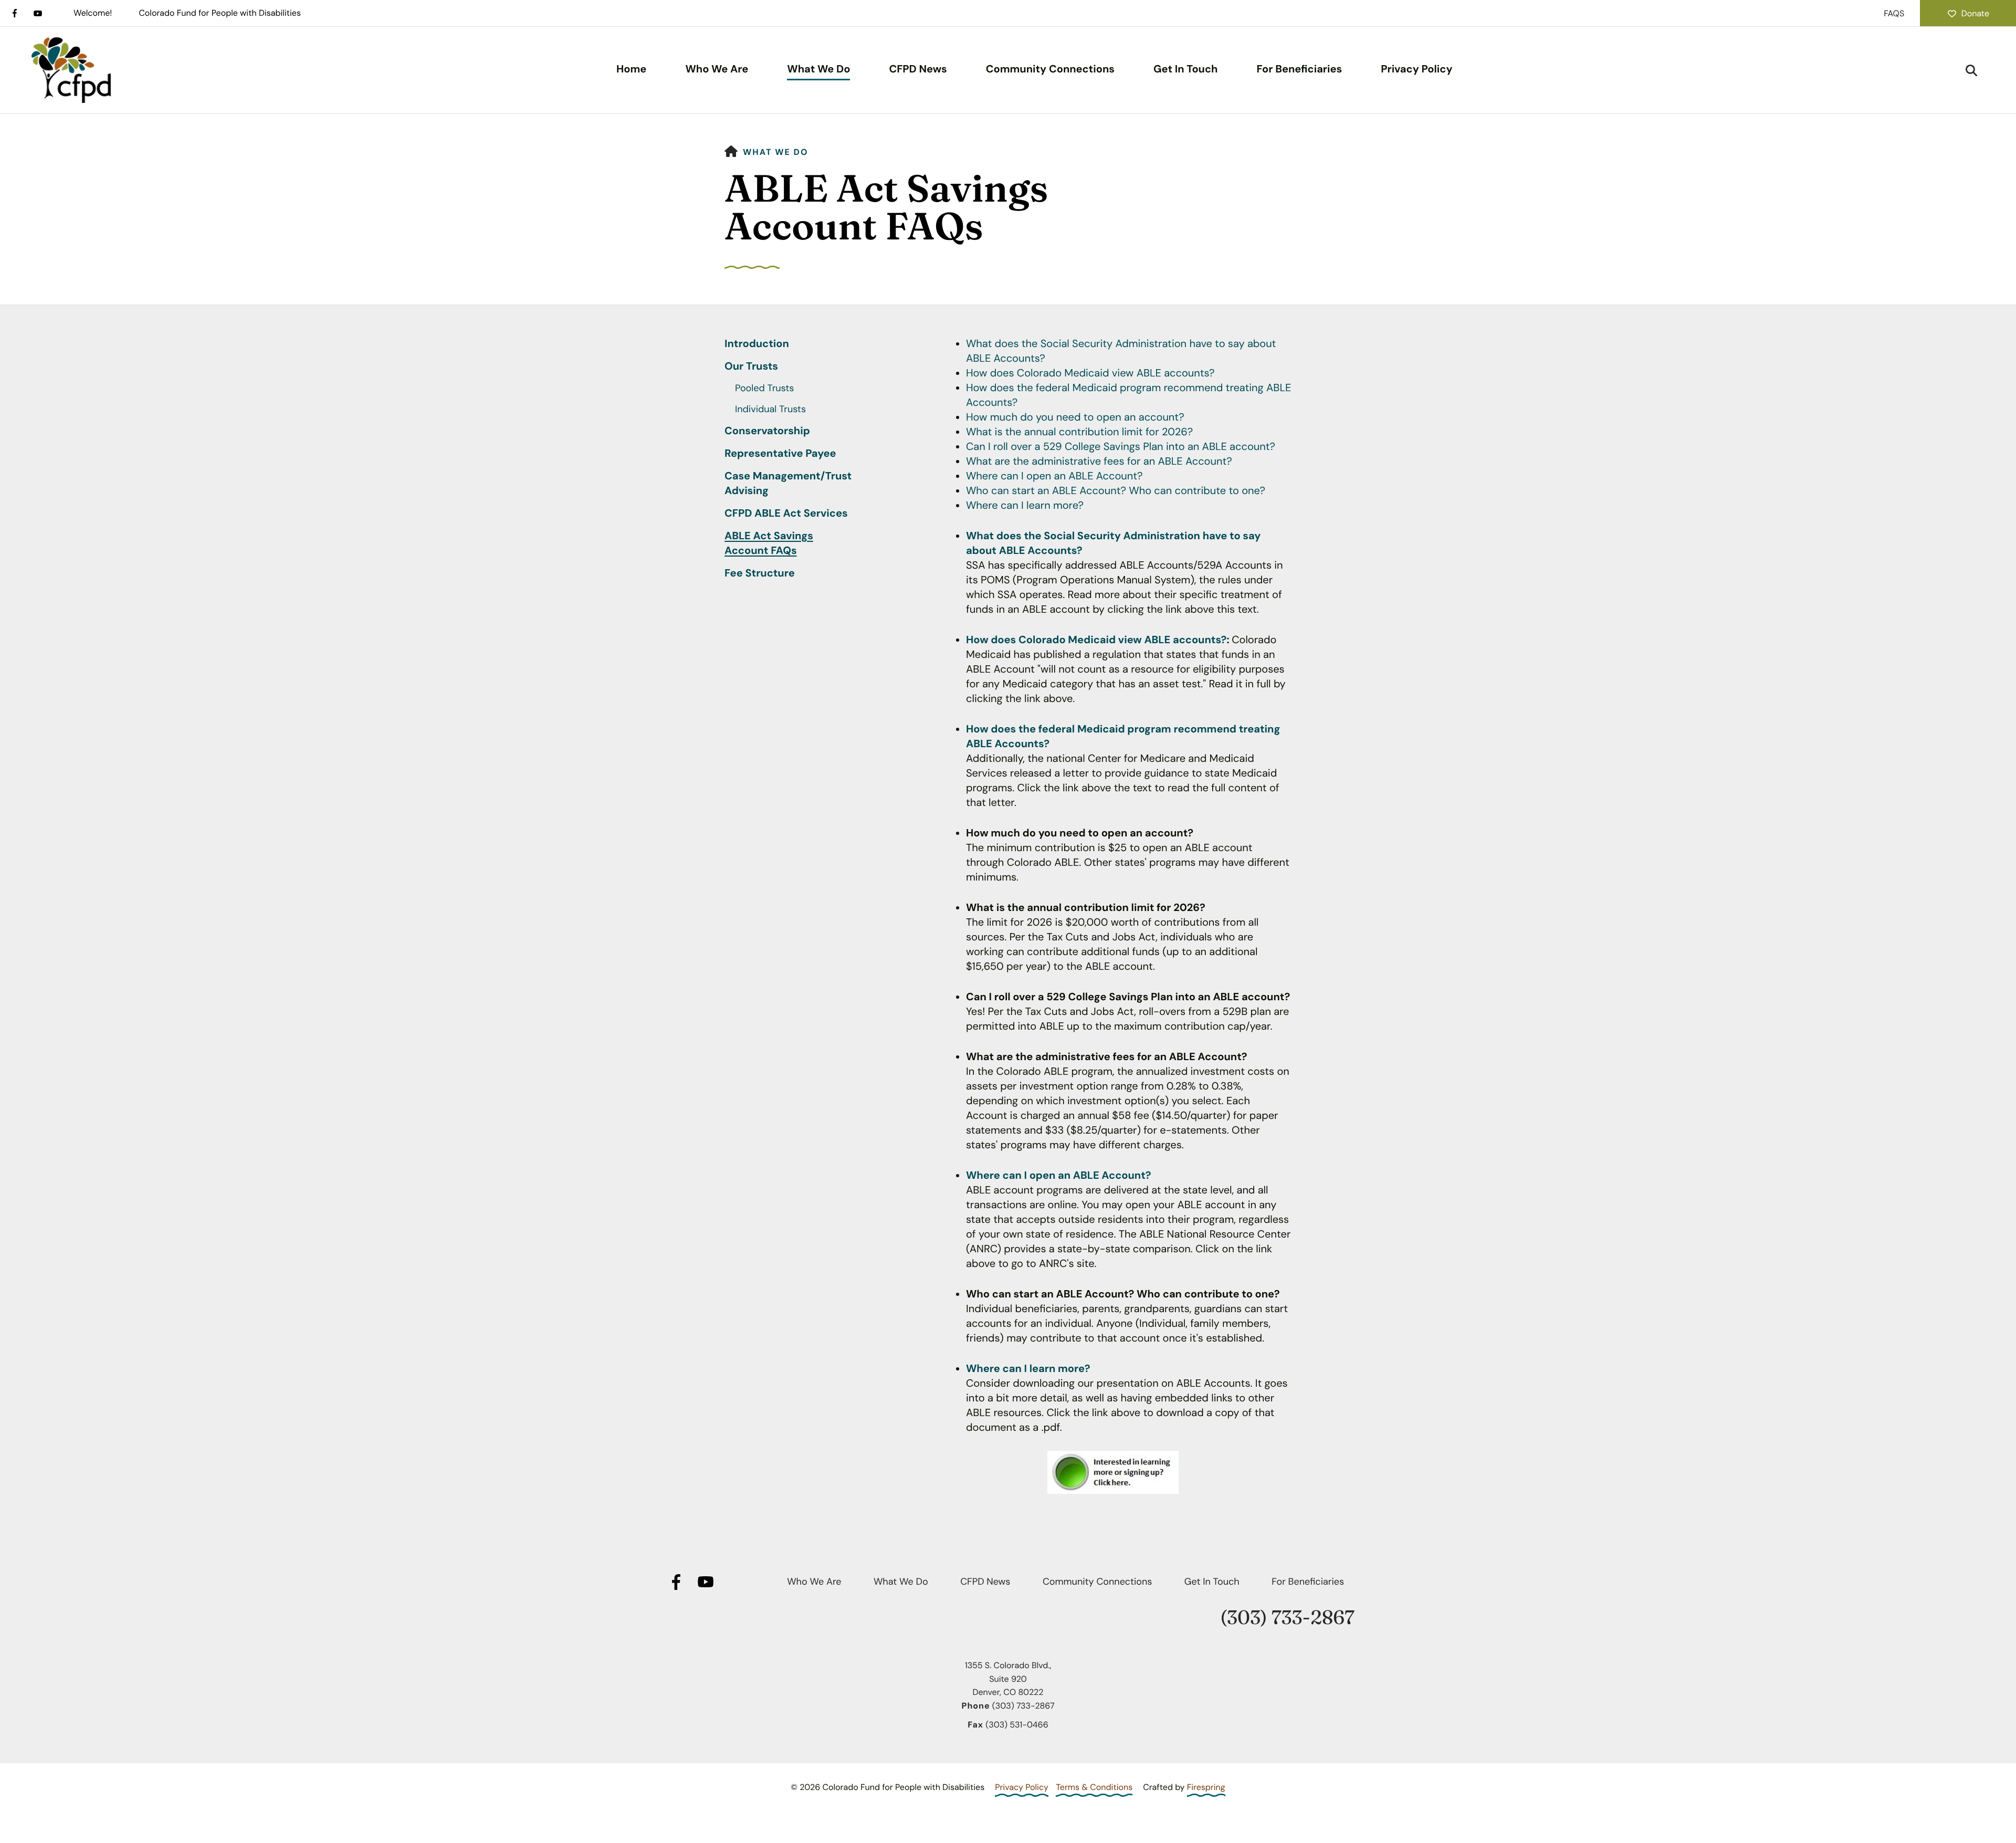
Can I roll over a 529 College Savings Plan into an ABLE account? (1121, 447)
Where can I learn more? (1025, 506)
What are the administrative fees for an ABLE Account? (1099, 462)
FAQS (1894, 13)
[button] (1971, 70)
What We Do (818, 69)
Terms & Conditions (1094, 1787)
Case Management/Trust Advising (788, 484)
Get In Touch (1186, 69)
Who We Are (717, 69)
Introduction (757, 344)
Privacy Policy (1416, 69)
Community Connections (1050, 69)
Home (631, 69)
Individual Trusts (770, 409)
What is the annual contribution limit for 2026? (1079, 432)
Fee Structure (760, 573)
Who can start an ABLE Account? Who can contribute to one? (1116, 491)
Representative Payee (780, 454)
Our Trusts (751, 366)
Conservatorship (767, 431)
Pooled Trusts (764, 388)
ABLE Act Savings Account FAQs (769, 543)
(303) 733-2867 (1287, 1617)
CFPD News (918, 69)
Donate (1975, 13)
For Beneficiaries (1299, 69)
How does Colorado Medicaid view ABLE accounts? (1090, 373)
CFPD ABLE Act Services (786, 514)
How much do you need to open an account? (1075, 417)
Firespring (1206, 1787)
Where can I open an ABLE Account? (1054, 476)
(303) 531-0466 (1017, 1725)
